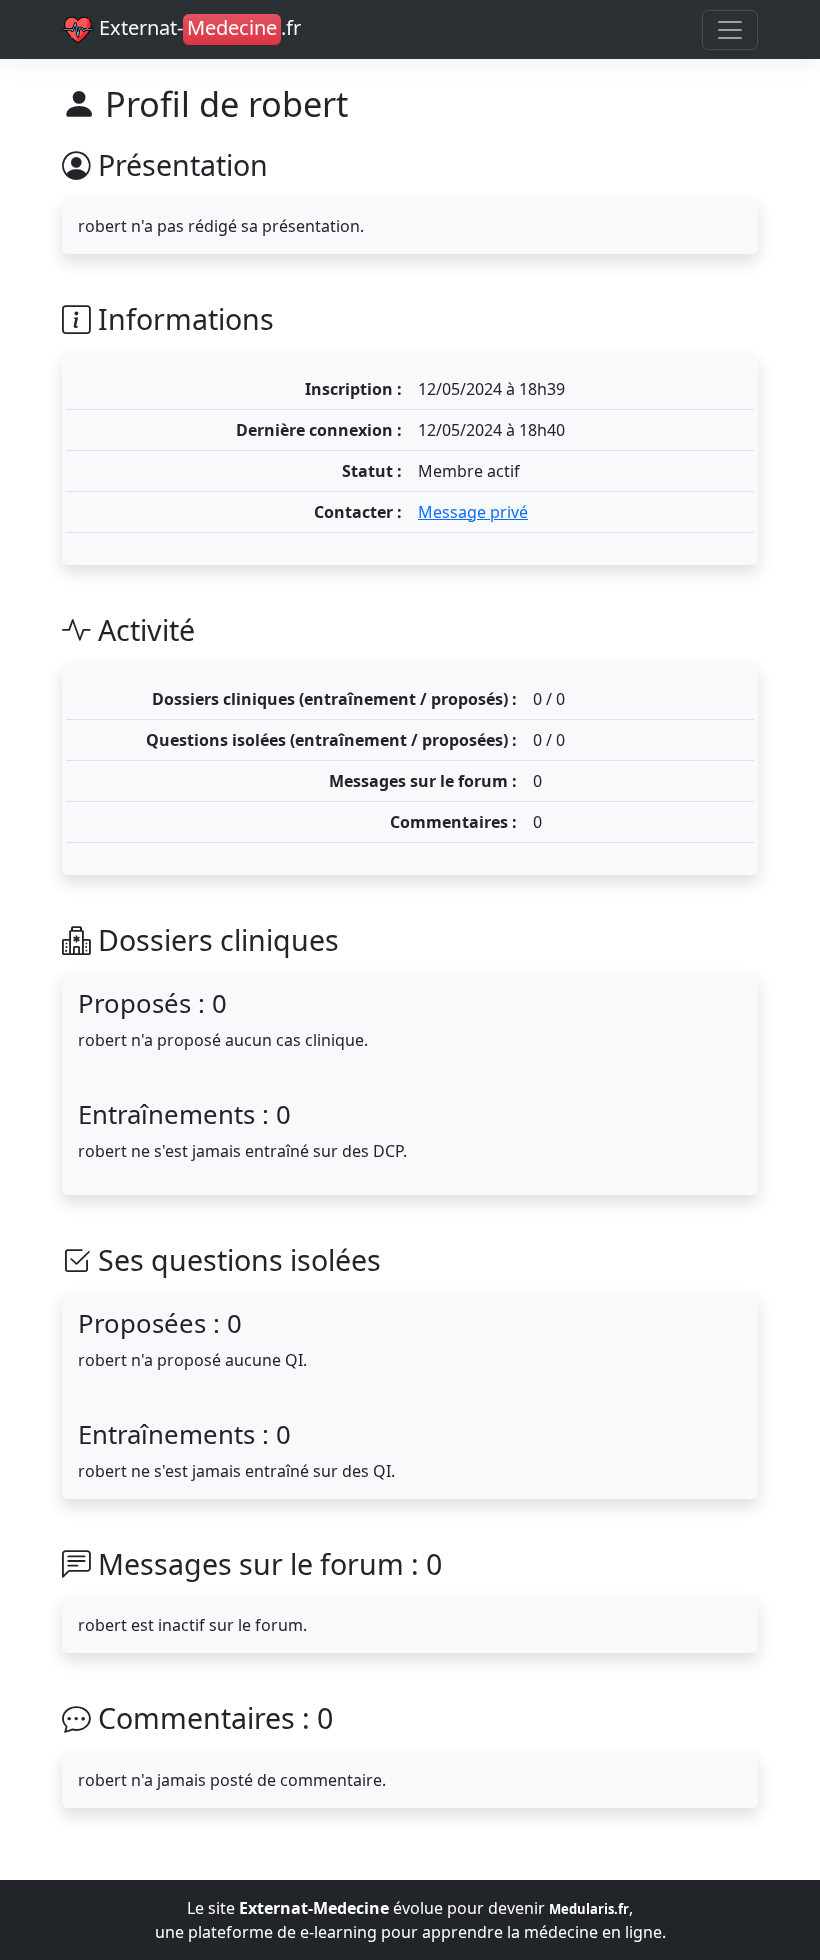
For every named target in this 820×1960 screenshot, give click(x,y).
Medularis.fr (589, 1909)
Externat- (197, 27)
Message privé (473, 512)
